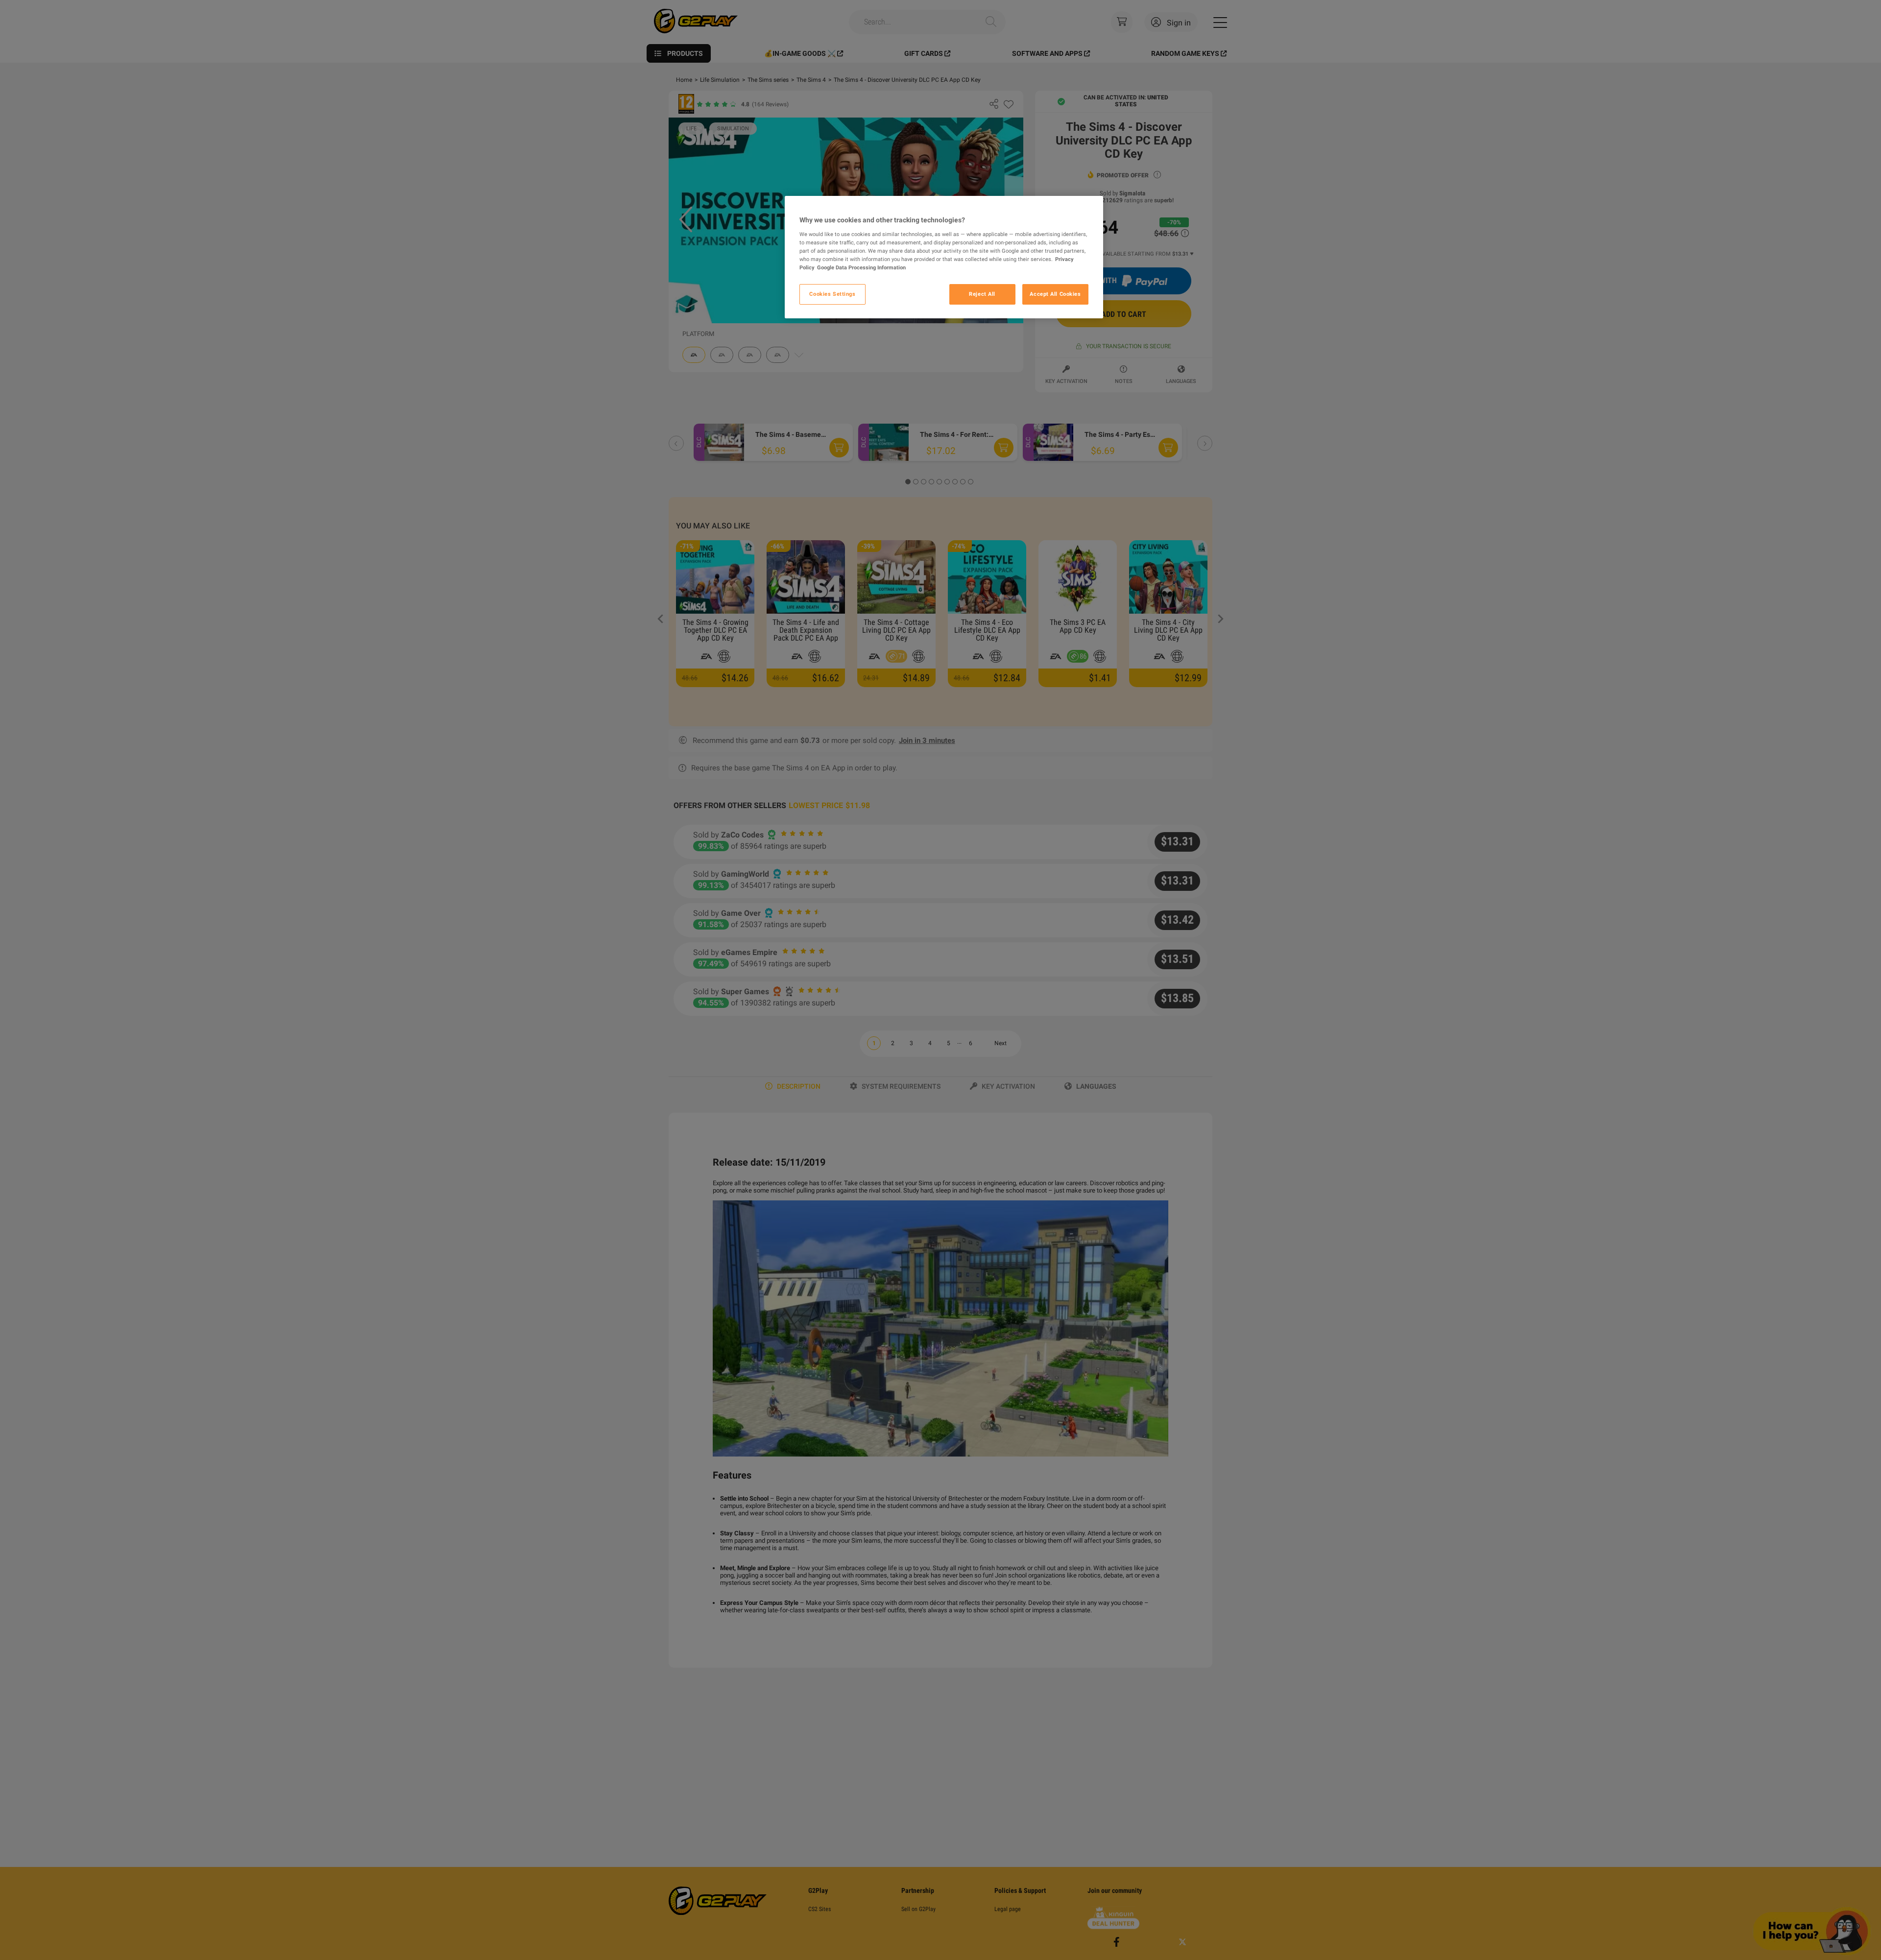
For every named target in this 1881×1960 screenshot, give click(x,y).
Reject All (982, 294)
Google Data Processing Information (861, 267)
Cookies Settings (832, 294)
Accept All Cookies (1055, 294)
